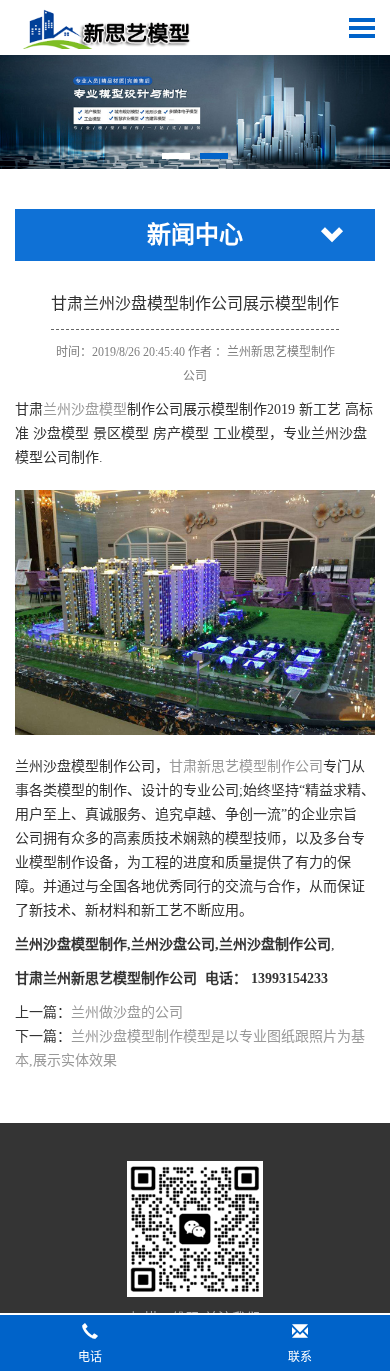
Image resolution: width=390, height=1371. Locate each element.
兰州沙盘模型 (85, 409)
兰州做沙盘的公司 (127, 1012)
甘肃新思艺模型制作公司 (246, 766)
